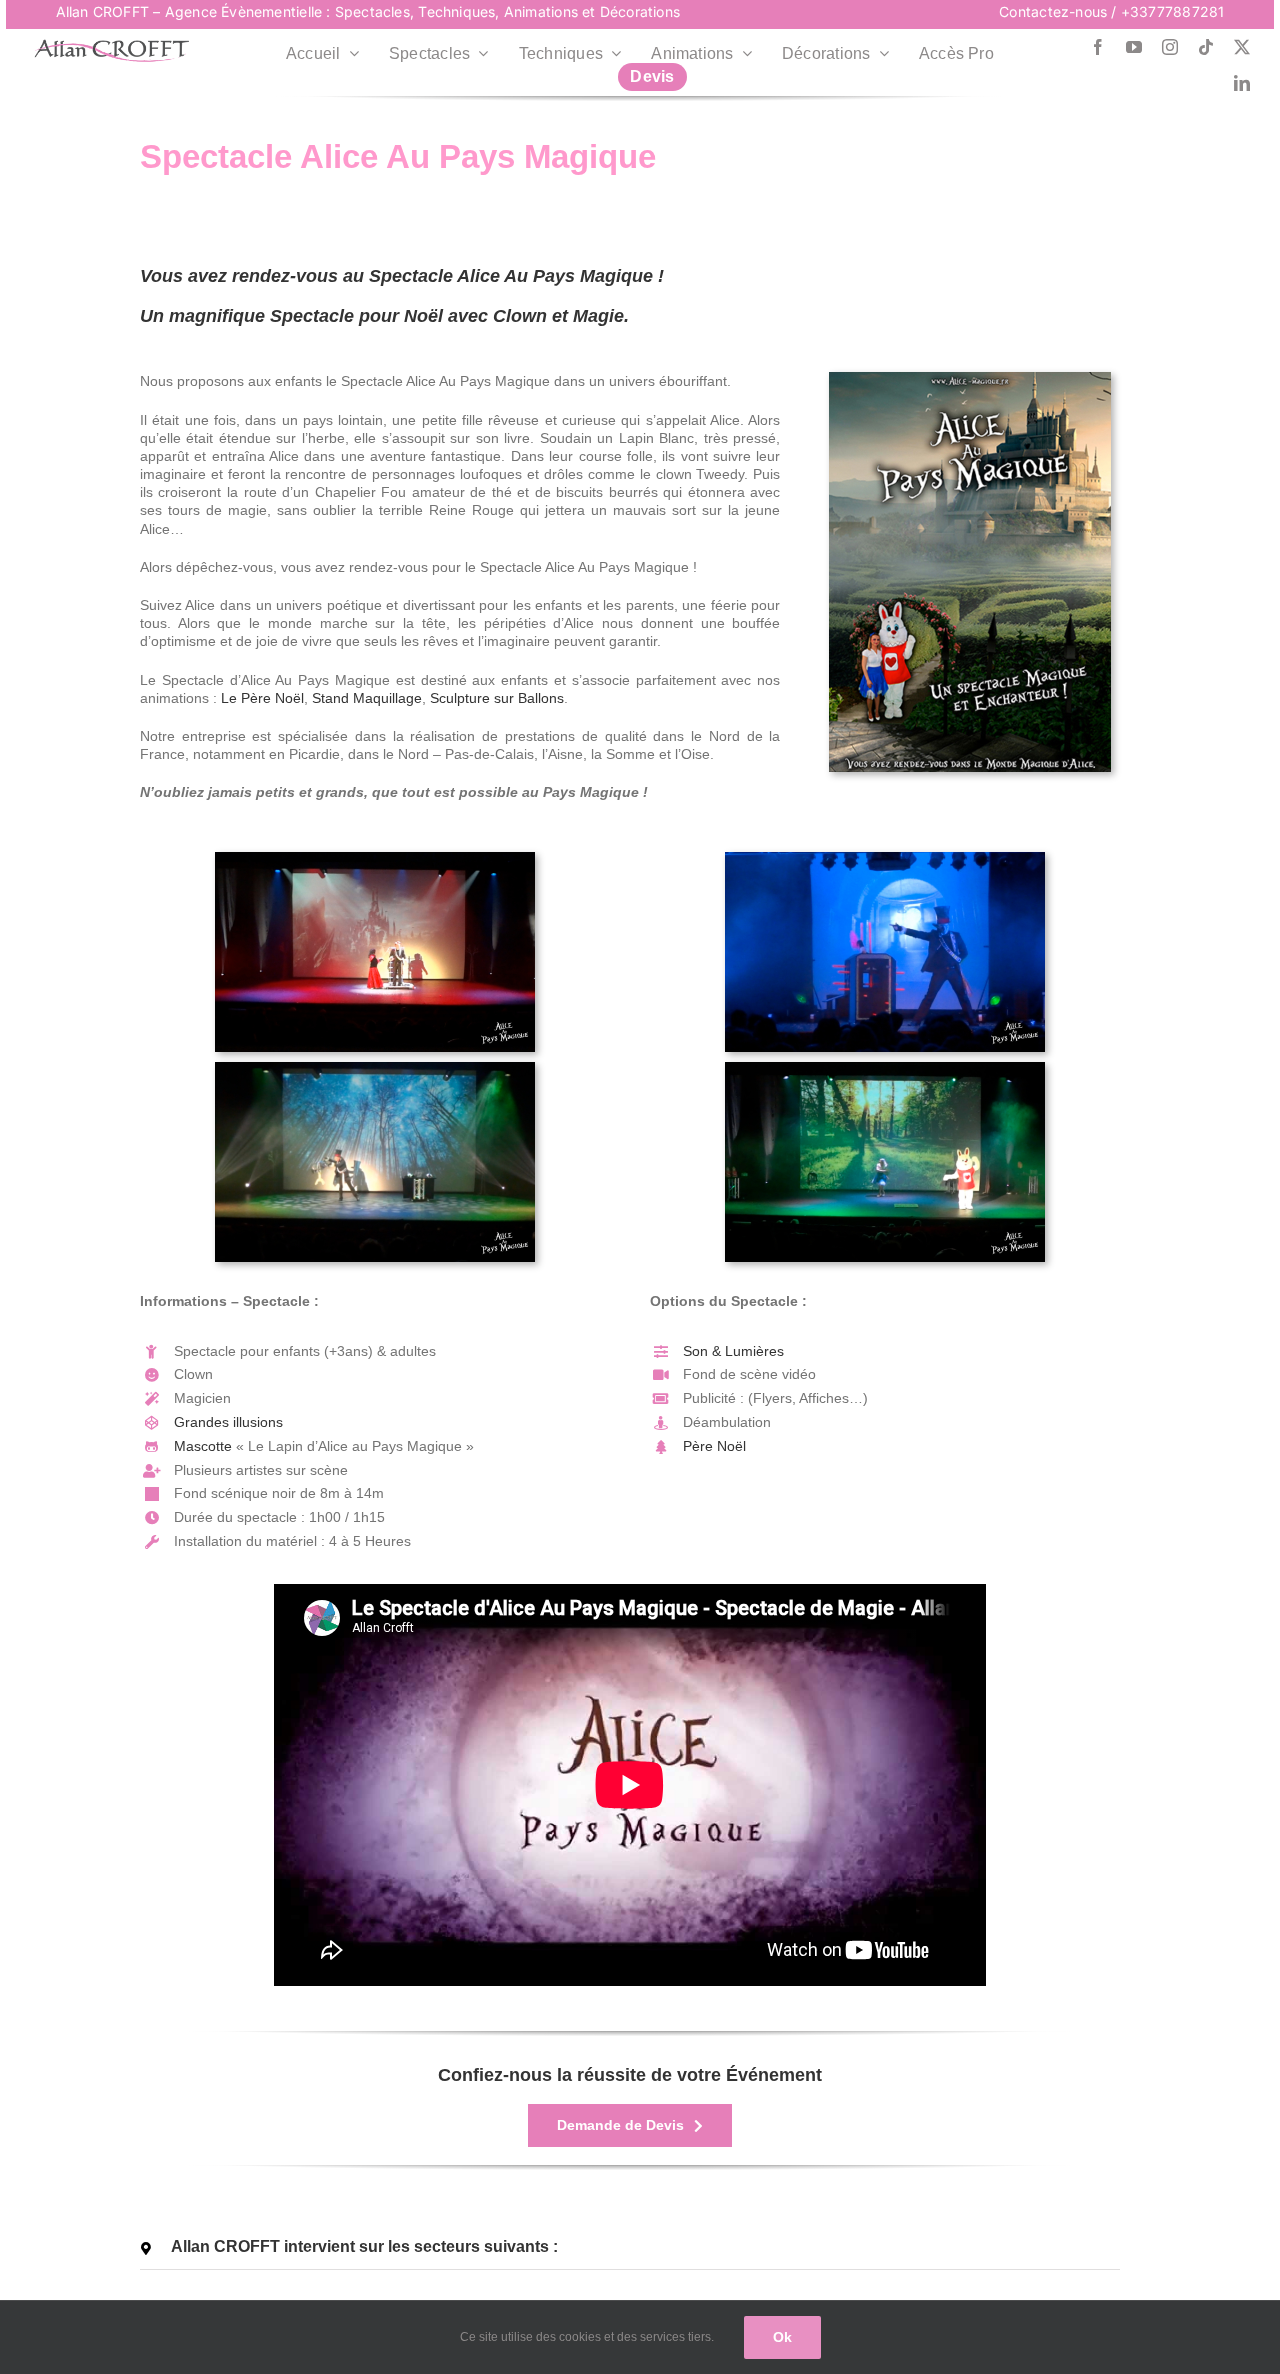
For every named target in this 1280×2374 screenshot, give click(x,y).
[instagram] (1170, 47)
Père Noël (714, 1446)
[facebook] (1098, 47)
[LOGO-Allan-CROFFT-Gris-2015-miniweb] (111, 46)
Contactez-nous (1053, 11)
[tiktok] (1206, 47)
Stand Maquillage (367, 698)
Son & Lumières (733, 1351)
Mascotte (203, 1446)
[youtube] (1134, 47)
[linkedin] (1242, 83)
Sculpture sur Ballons (497, 698)
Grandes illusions (228, 1422)
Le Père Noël (262, 698)
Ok (782, 2337)
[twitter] (1242, 47)
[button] (630, 2247)
